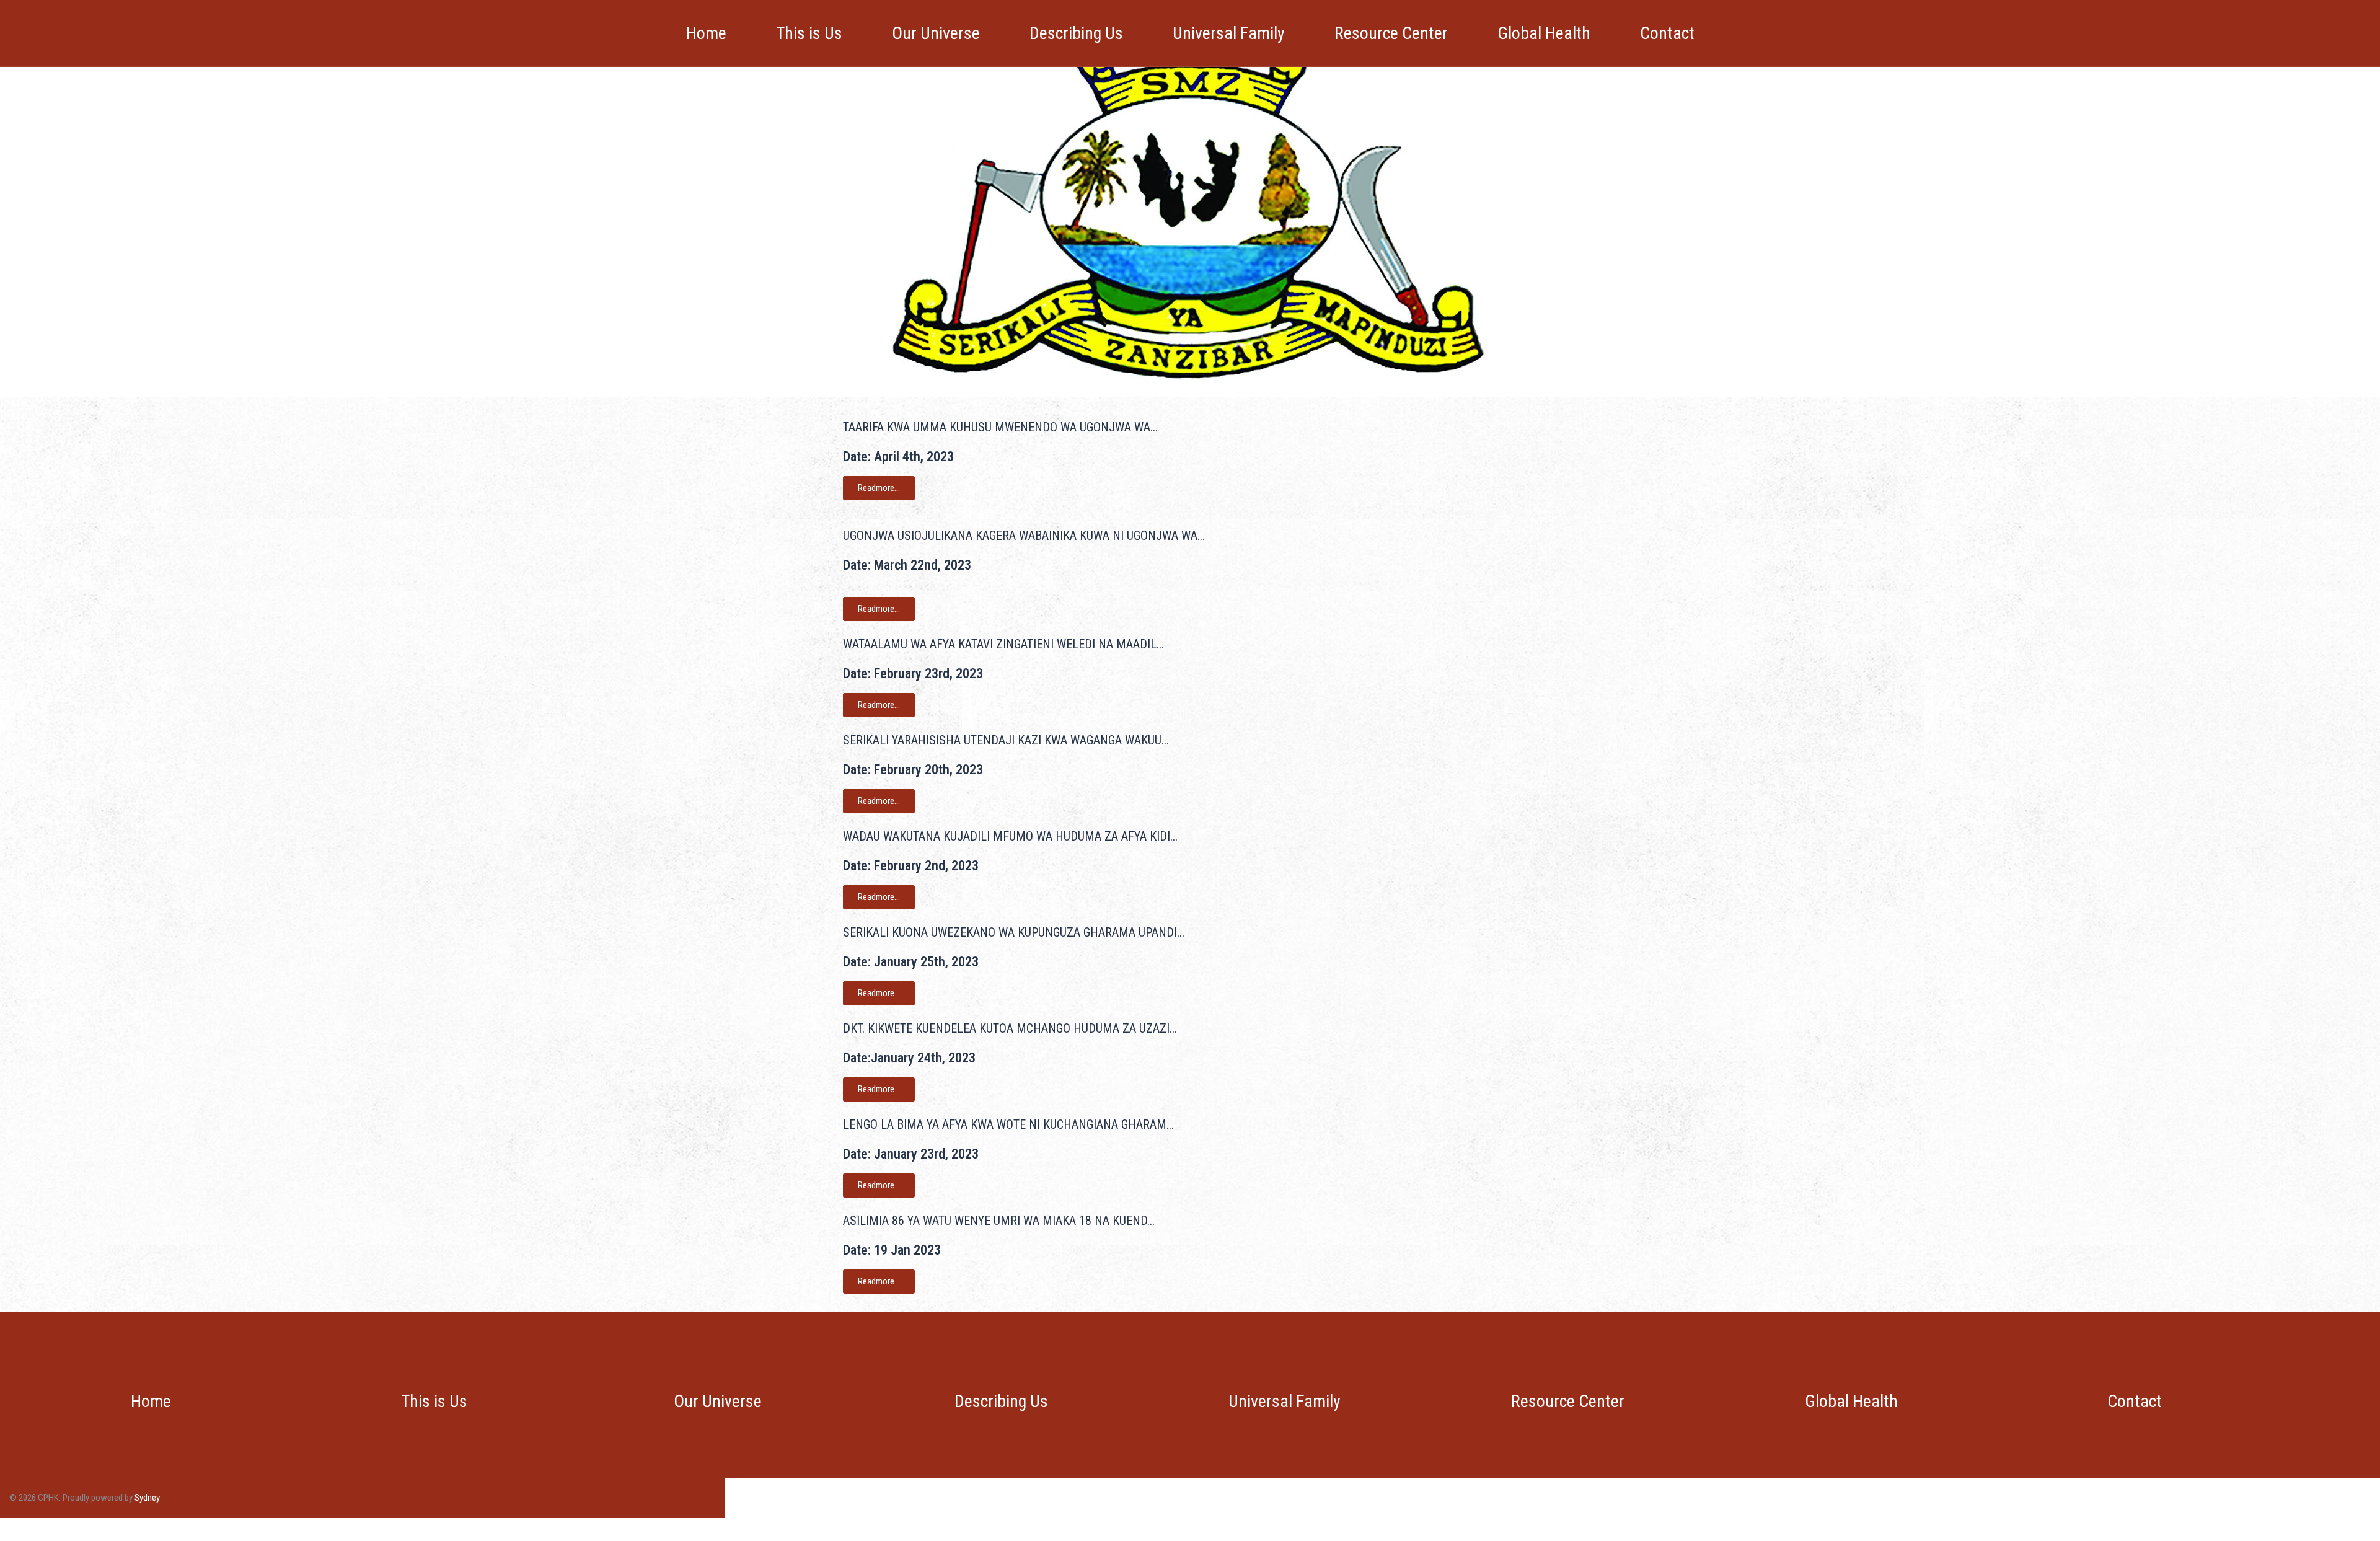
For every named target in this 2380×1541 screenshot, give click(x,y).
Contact (1667, 33)
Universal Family (1229, 33)
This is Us (809, 33)
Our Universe (936, 33)
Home (706, 33)
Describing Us (1076, 33)
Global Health (1544, 33)
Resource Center (1391, 33)
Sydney (147, 1498)
